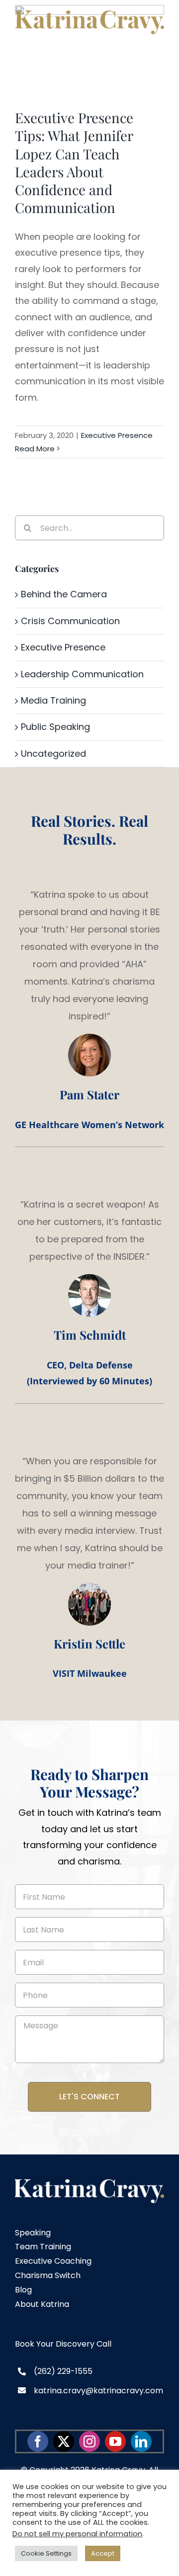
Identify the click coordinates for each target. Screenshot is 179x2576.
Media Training (53, 700)
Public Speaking (55, 727)
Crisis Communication (70, 621)
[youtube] (115, 2441)
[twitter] (64, 2441)
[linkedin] (141, 2441)
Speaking (33, 2233)
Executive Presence (117, 435)
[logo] (89, 2183)
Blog (23, 2290)
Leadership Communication (82, 674)
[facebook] (38, 2441)
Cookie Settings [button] (46, 2553)
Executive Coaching (53, 2261)
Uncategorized (53, 753)
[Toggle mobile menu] (159, 39)
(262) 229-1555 (63, 2371)
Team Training (43, 2247)
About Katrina (42, 2304)
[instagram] (89, 2441)
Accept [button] (103, 2553)
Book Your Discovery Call (63, 2344)
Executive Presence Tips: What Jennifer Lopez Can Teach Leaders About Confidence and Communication (74, 162)
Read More (35, 449)
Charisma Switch (48, 2275)
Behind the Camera (64, 594)
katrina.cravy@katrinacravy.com (98, 2391)
